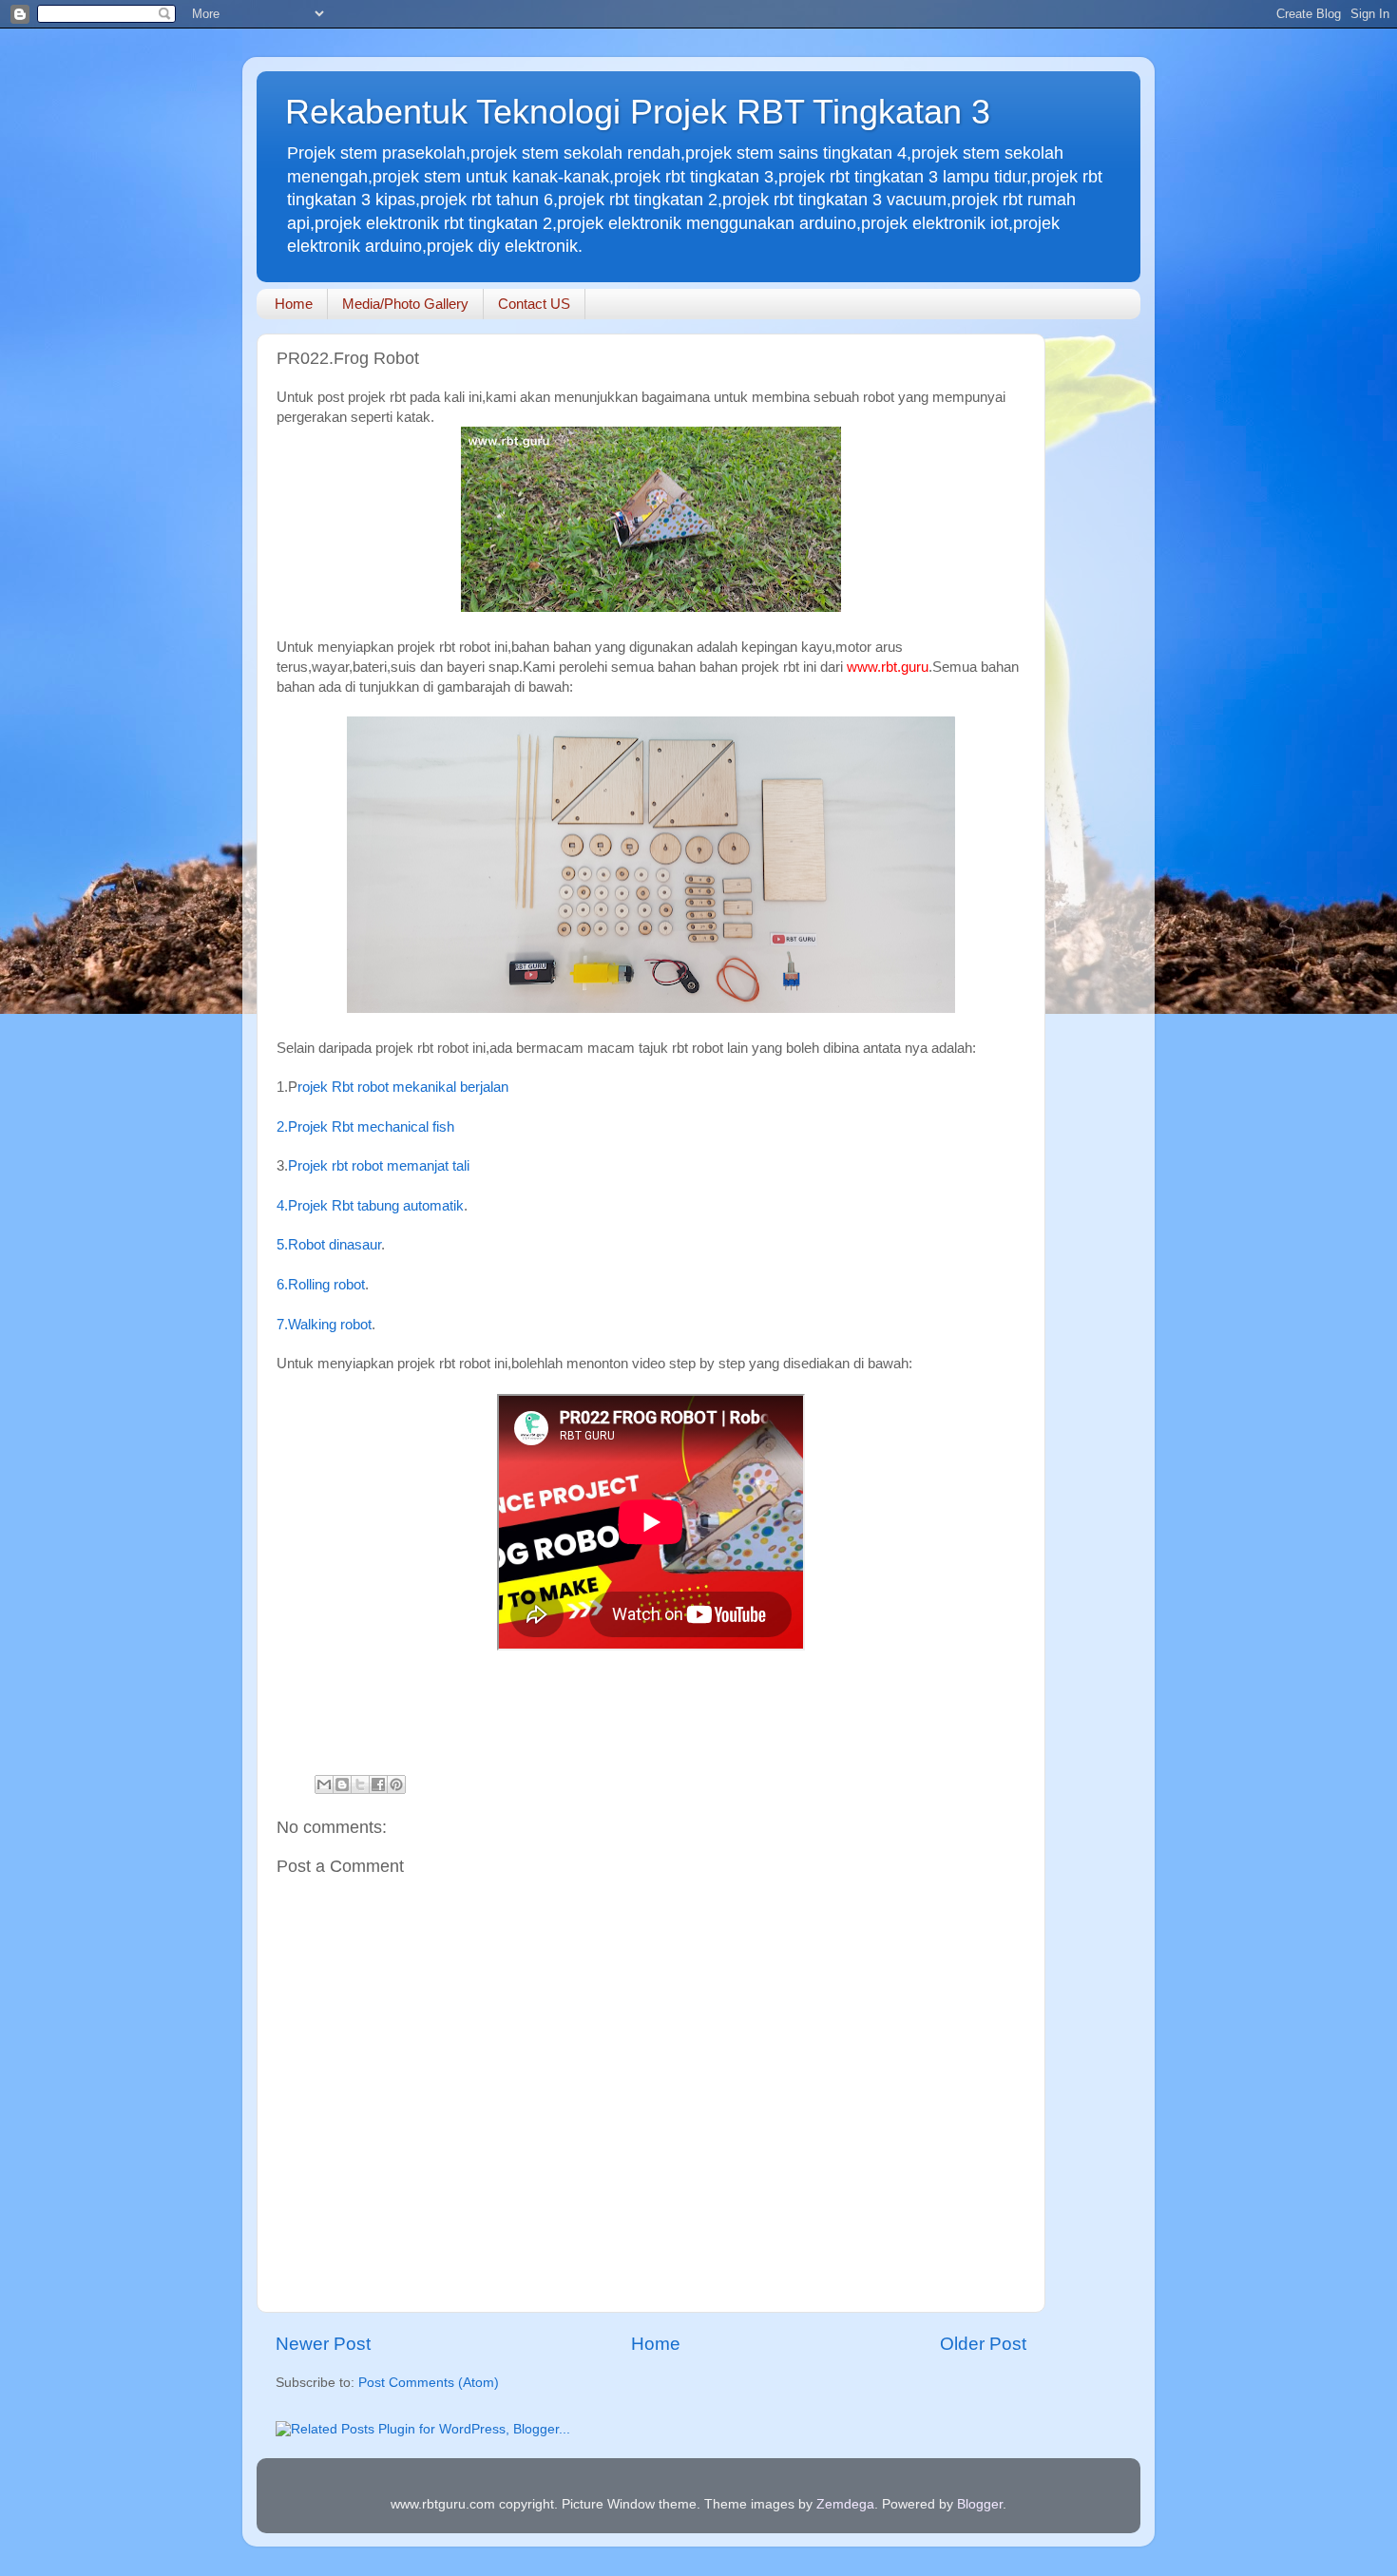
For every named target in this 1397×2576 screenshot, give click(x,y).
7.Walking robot (324, 1325)
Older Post (983, 2344)
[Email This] (324, 1784)
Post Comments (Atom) (429, 2383)
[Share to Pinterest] (396, 1784)
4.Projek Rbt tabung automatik (370, 1206)
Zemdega (845, 2504)
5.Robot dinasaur (329, 1245)
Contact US (534, 304)
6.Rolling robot (321, 1285)
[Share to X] (360, 1784)
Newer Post (323, 2344)
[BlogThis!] (342, 1784)
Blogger (980, 2504)
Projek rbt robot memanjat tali (381, 1166)
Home (294, 304)
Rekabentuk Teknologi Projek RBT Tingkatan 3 (638, 112)
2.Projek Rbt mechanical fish (365, 1127)
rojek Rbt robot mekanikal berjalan (403, 1087)
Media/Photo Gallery (405, 304)
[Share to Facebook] (378, 1784)
